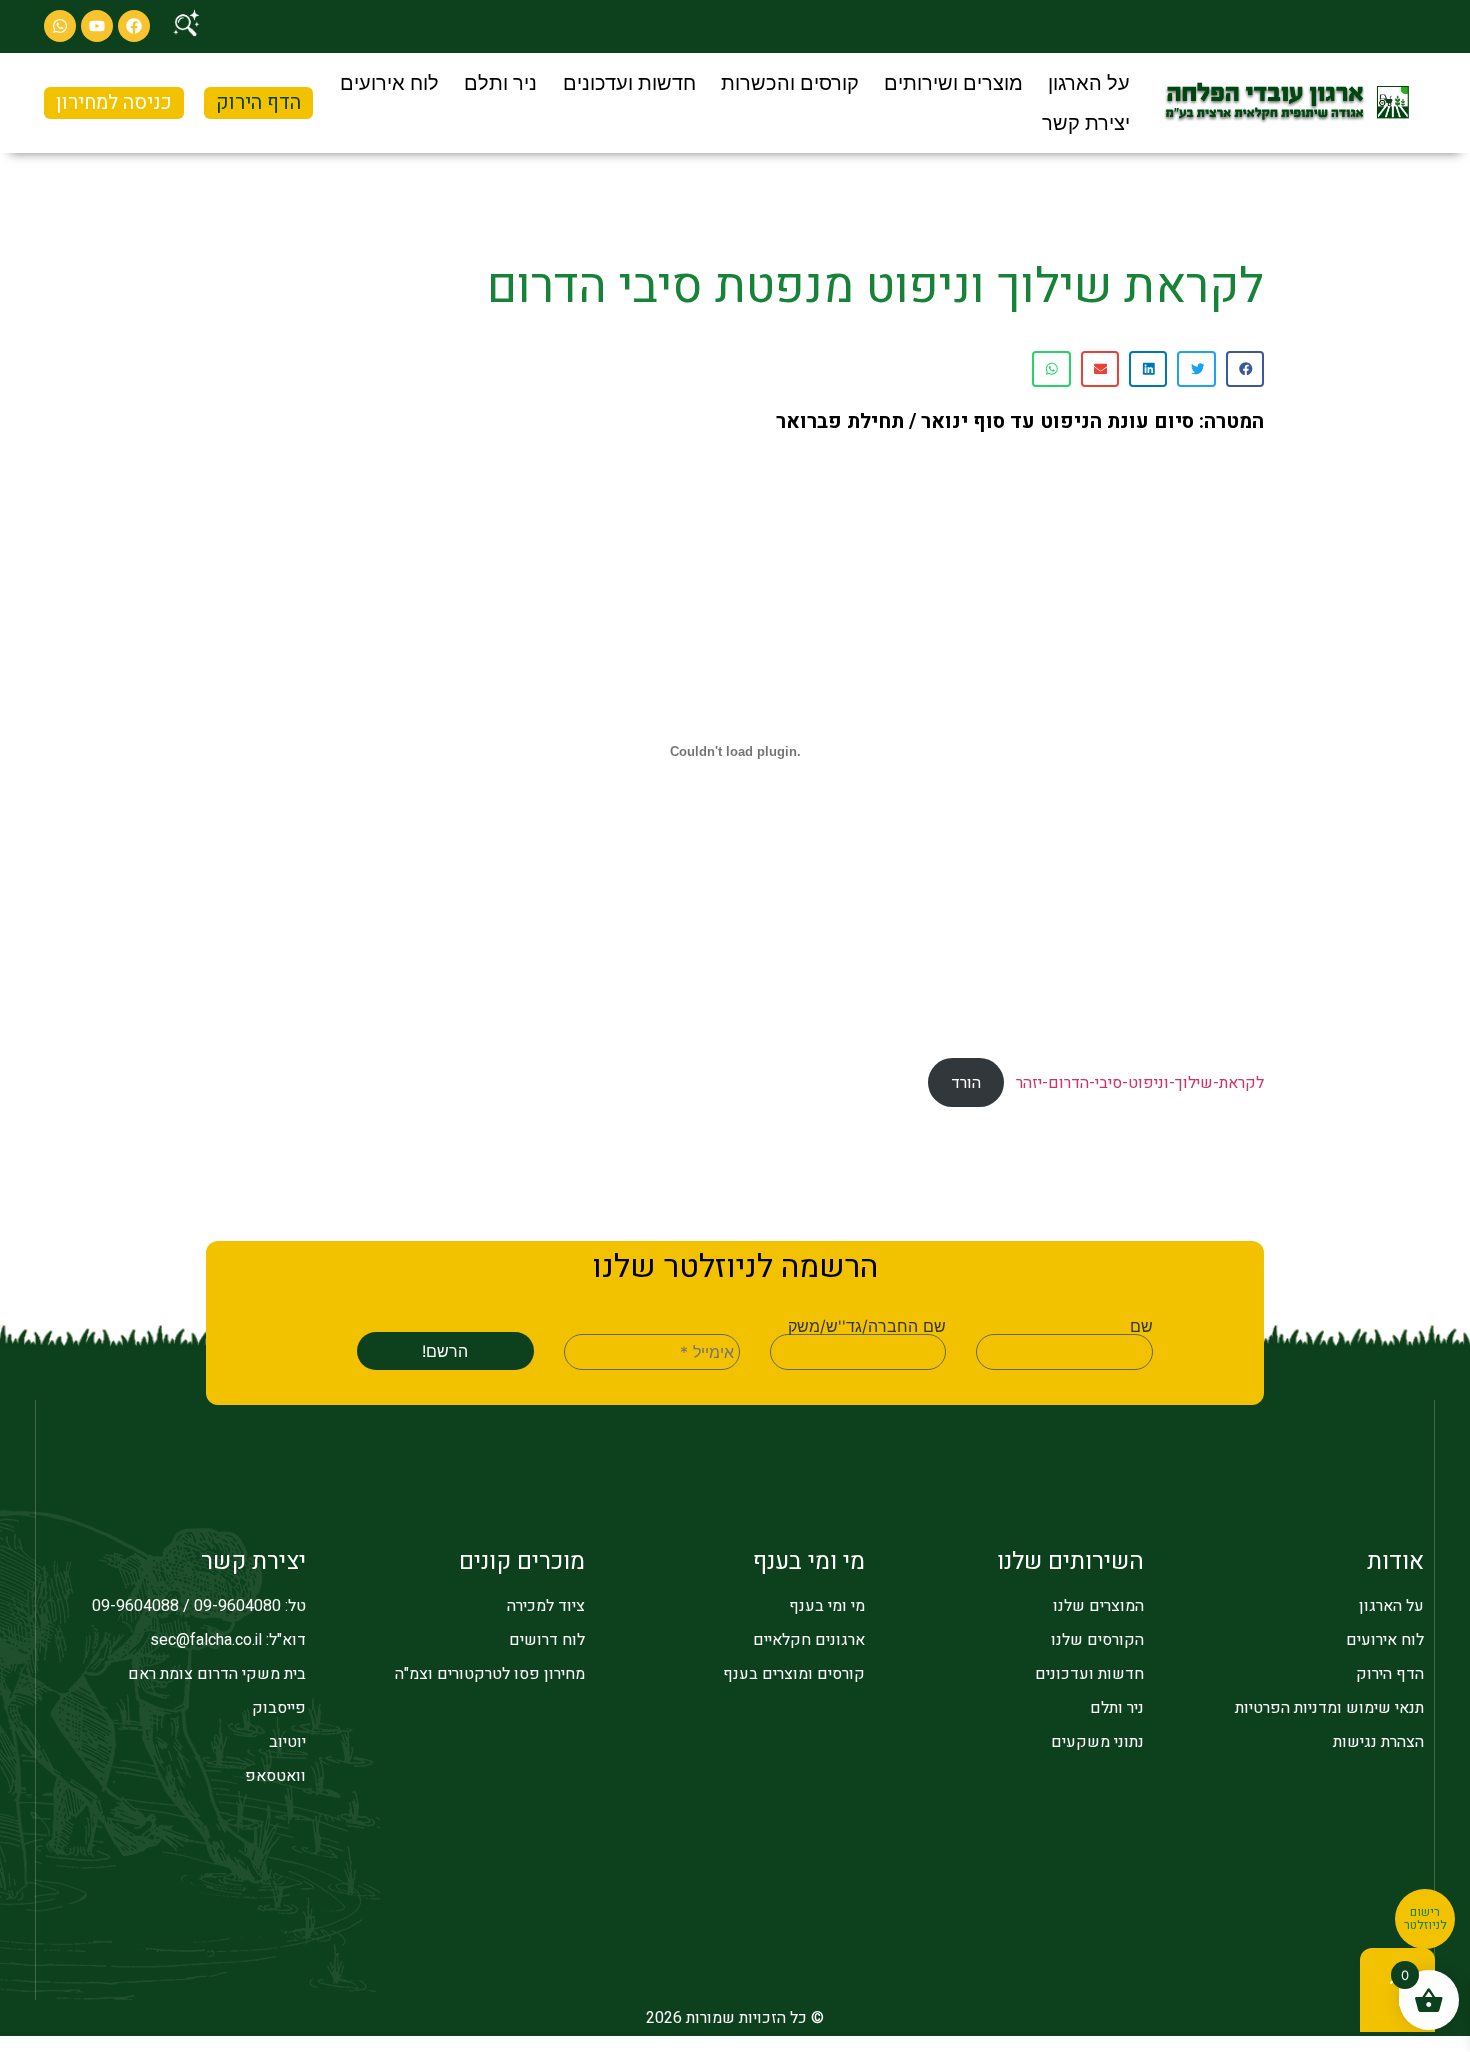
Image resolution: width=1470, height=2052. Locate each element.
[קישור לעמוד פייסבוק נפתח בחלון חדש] (134, 26)
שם (1141, 1326)
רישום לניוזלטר (1425, 1919)
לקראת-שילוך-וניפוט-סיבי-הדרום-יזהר (1140, 1083)
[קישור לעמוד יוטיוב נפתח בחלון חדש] (97, 26)
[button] (1089, 83)
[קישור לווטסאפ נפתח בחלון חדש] (60, 26)
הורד (966, 1083)
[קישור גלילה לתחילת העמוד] (1397, 1989)
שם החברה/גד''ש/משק (867, 1326)
